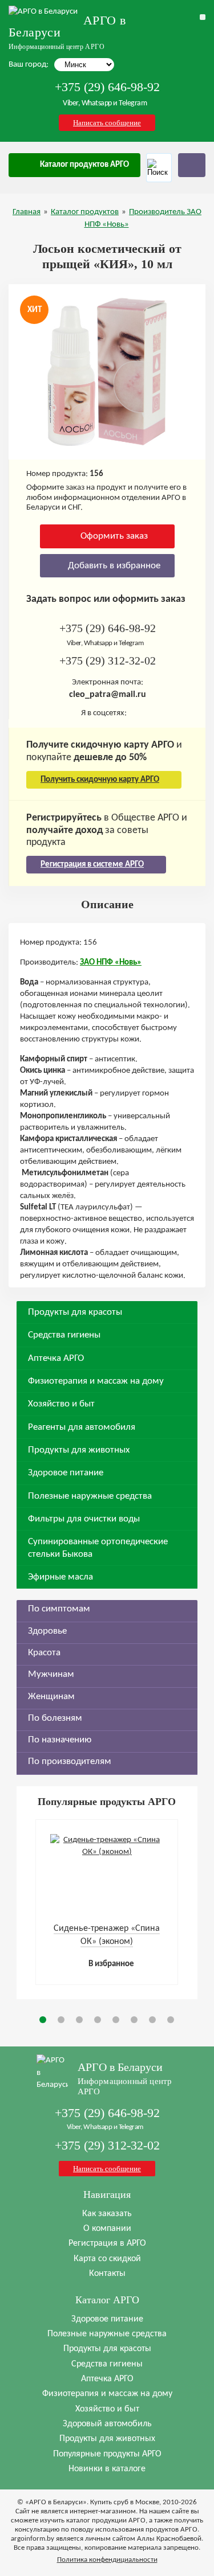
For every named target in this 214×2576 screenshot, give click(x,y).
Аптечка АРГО (56, 1358)
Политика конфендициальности (107, 2560)
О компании (107, 2229)
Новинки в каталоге (107, 2469)
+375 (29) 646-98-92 (107, 87)
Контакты (107, 2274)
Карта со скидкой (107, 2259)
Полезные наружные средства (90, 1496)
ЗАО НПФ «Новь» (111, 963)
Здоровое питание (66, 1473)
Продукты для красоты (75, 1312)
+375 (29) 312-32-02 (108, 661)
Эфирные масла (60, 1577)
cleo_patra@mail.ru (108, 695)
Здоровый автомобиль (107, 2424)
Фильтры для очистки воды (84, 1519)
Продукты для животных (79, 1450)
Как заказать (107, 2214)
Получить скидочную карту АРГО (100, 780)
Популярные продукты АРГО (107, 2454)
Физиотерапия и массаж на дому (96, 1381)
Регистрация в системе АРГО (92, 865)
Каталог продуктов (85, 212)
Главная (27, 212)
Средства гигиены (64, 1335)
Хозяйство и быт (61, 1404)
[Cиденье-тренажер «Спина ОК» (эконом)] (107, 1852)
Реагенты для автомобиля (82, 1427)
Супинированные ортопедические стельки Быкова (98, 1548)
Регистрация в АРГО (107, 2243)
